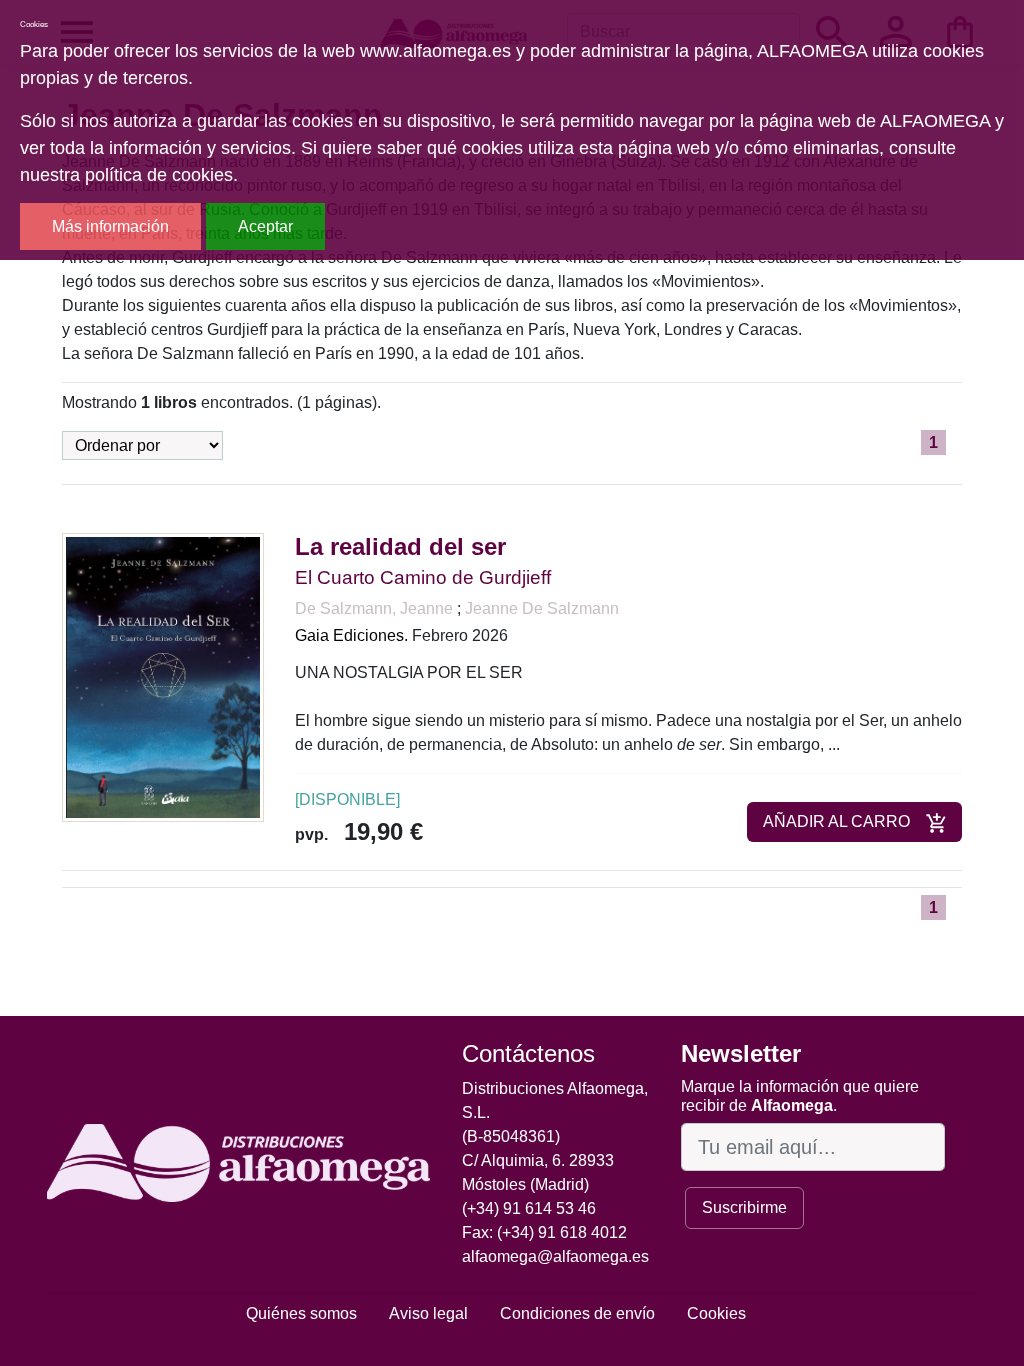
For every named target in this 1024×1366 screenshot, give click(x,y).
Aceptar (265, 226)
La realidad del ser (400, 546)
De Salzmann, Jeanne (376, 608)
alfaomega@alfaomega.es (555, 1256)
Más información (110, 226)
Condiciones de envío (577, 1313)
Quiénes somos (301, 1313)
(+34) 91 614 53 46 (529, 1208)
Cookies (716, 1313)
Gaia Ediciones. (351, 635)
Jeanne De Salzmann (542, 608)
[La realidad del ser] (163, 676)
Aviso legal (428, 1313)
